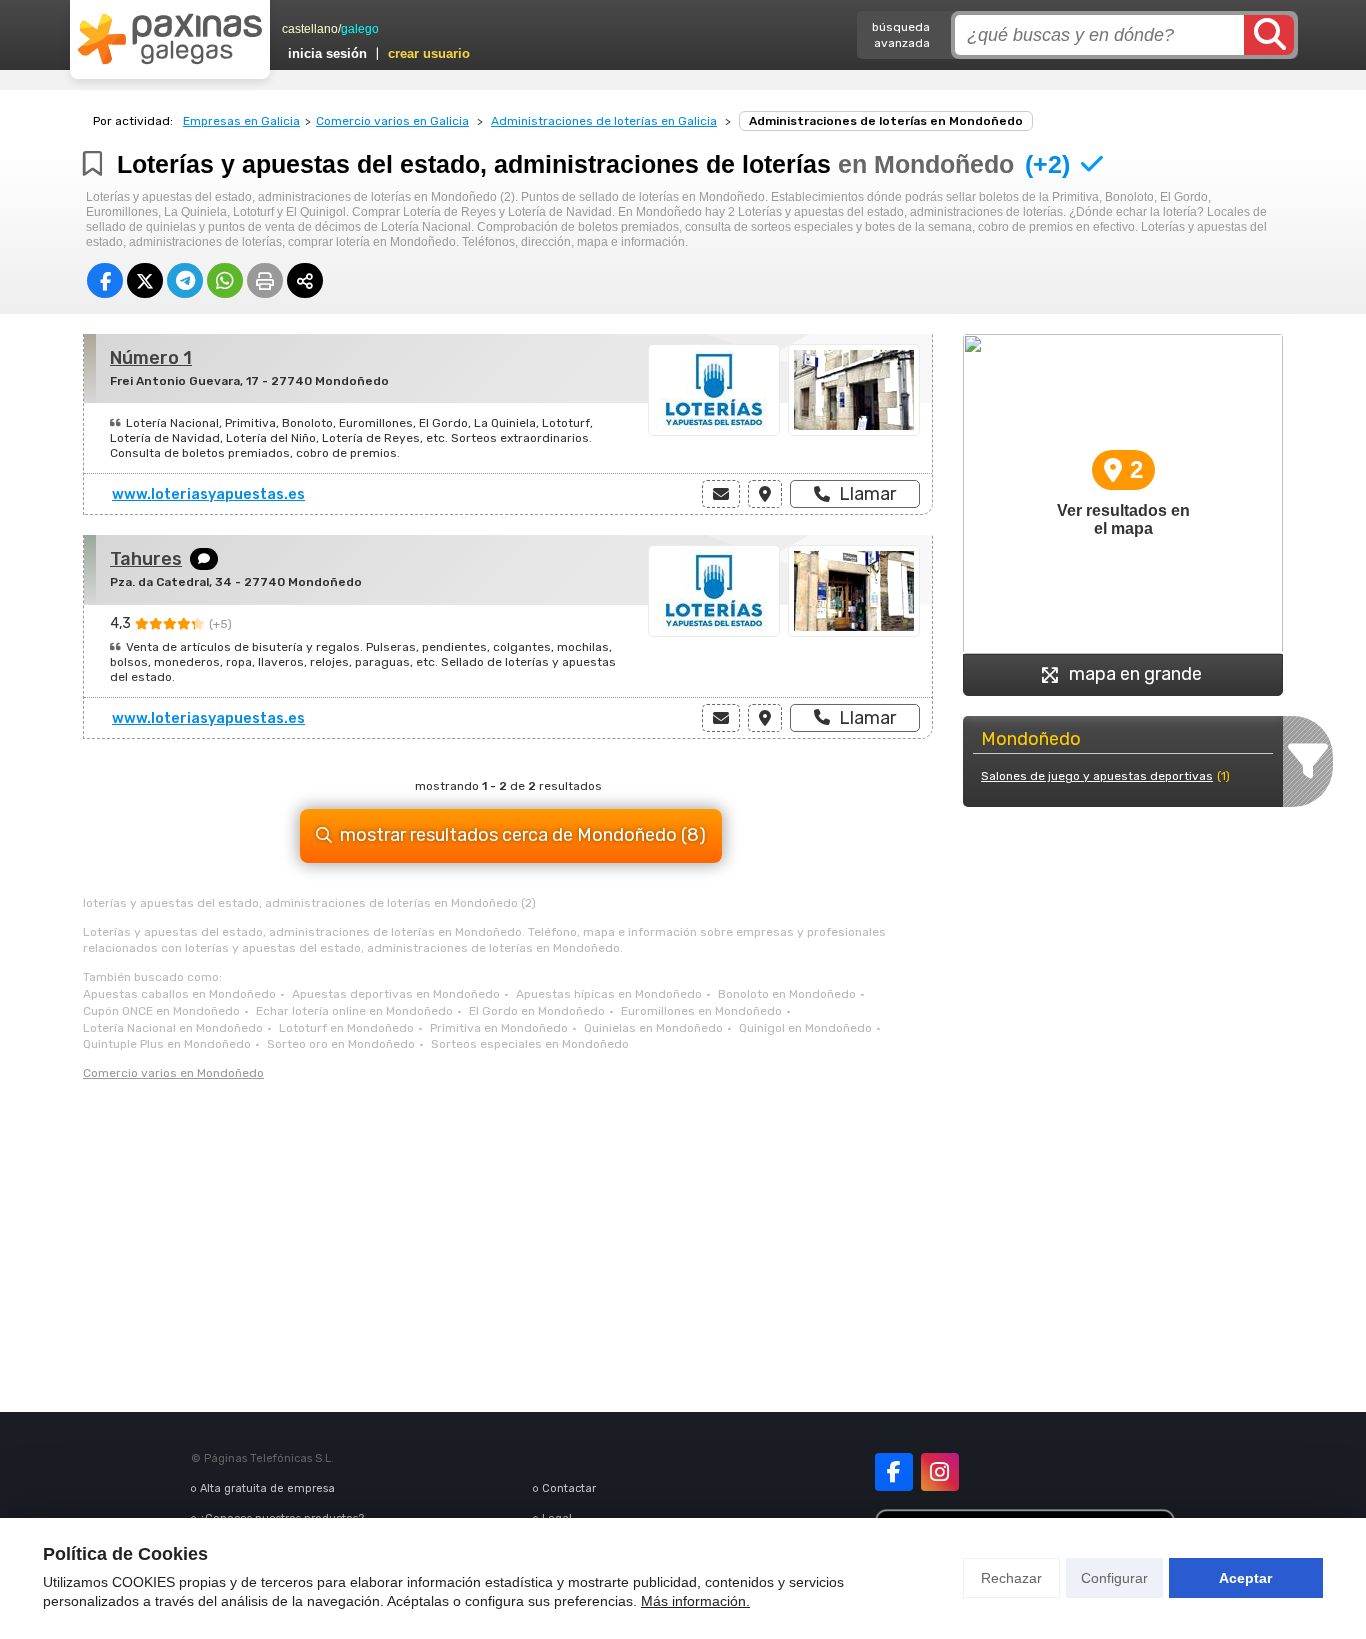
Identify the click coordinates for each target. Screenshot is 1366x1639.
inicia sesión (327, 53)
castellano (310, 29)
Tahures (146, 559)
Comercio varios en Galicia (392, 121)
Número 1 (151, 358)
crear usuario (429, 53)
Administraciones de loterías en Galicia (604, 121)
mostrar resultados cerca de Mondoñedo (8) (523, 835)
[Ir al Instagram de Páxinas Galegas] (940, 1472)
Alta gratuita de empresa (267, 1488)
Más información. (695, 1601)
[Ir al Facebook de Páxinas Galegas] (894, 1472)
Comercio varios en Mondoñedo (173, 1073)
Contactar (569, 1488)
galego (360, 29)
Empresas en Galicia (241, 121)
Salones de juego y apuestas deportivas (1097, 776)
